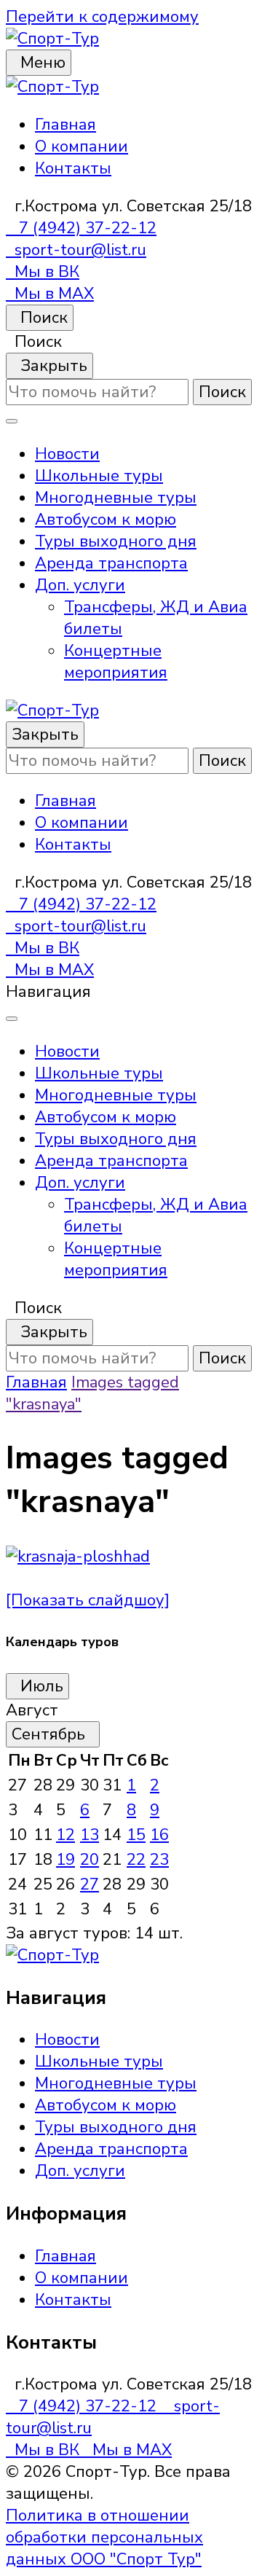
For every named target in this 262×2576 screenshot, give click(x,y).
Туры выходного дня (116, 541)
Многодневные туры (116, 498)
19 (65, 1860)
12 (65, 1835)
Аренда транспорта (111, 563)
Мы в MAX (50, 294)
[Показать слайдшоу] (88, 1600)
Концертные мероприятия (116, 662)
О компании (82, 146)
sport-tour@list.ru (76, 250)
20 (90, 1860)
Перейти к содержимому (102, 17)
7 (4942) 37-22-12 (81, 228)
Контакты (73, 168)
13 (90, 1835)
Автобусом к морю (106, 520)
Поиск (40, 318)
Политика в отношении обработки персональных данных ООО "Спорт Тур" (104, 2537)
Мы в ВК (43, 272)
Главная (65, 125)
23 (159, 1860)
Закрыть (49, 366)
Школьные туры (99, 476)
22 (136, 1860)
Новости (67, 454)
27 (90, 1884)
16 (159, 1835)
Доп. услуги (80, 585)
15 (136, 1835)
